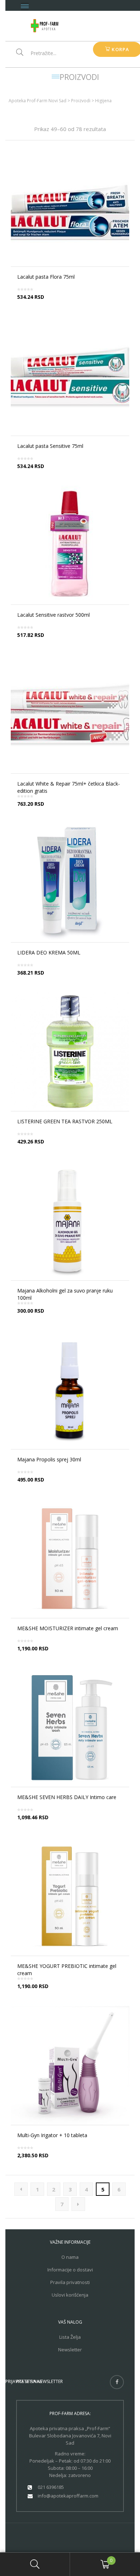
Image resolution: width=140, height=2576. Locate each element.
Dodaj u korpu (73, 472)
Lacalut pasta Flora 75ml (46, 277)
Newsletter (70, 2350)
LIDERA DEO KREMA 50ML (49, 952)
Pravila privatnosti (70, 2282)
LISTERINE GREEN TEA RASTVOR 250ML (65, 1121)
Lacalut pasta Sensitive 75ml (50, 446)
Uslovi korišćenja (70, 2295)
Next (78, 2204)
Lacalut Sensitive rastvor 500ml (53, 615)
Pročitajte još (73, 303)
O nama (70, 2257)
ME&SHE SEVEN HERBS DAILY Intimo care (67, 1797)
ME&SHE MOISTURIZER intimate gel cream (68, 1628)
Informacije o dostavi (70, 2270)
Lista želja (70, 2337)
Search (35, 2564)
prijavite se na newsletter (34, 2381)
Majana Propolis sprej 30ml (49, 1459)
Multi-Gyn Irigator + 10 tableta (52, 2135)
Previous (21, 2189)
